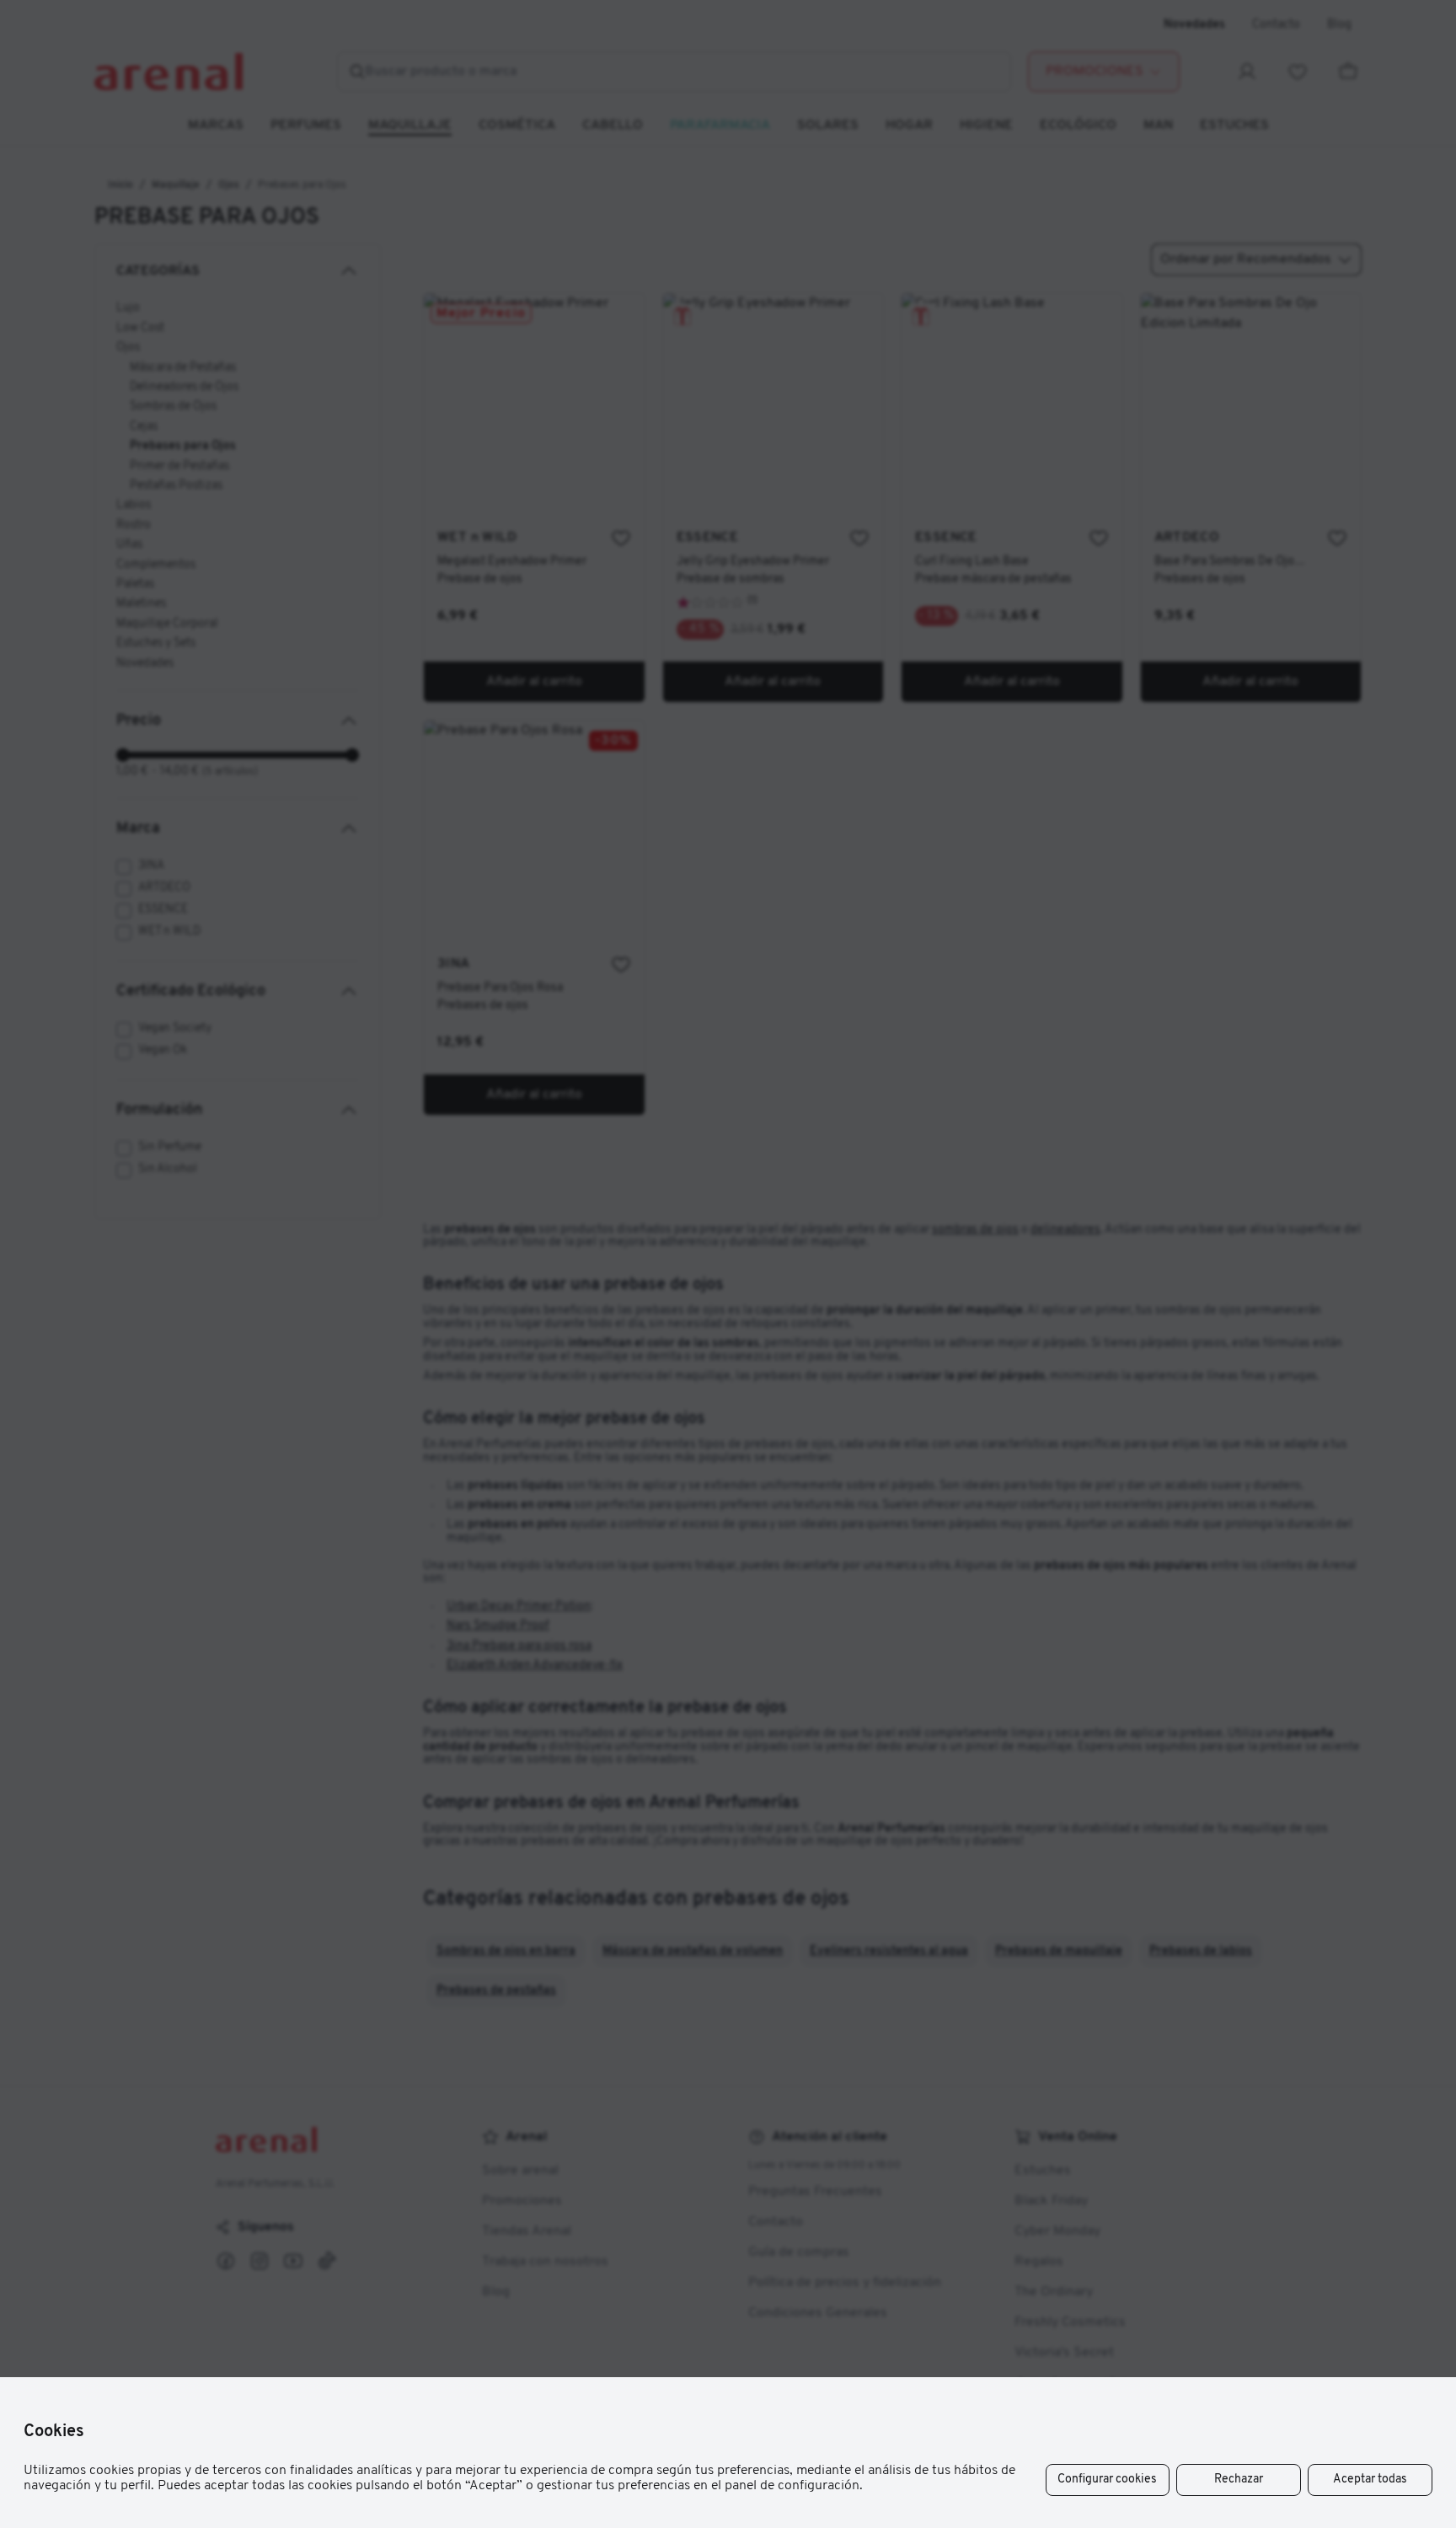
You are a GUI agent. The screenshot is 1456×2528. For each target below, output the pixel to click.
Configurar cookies (1107, 2480)
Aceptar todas (1370, 2480)
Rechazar (1239, 2480)
